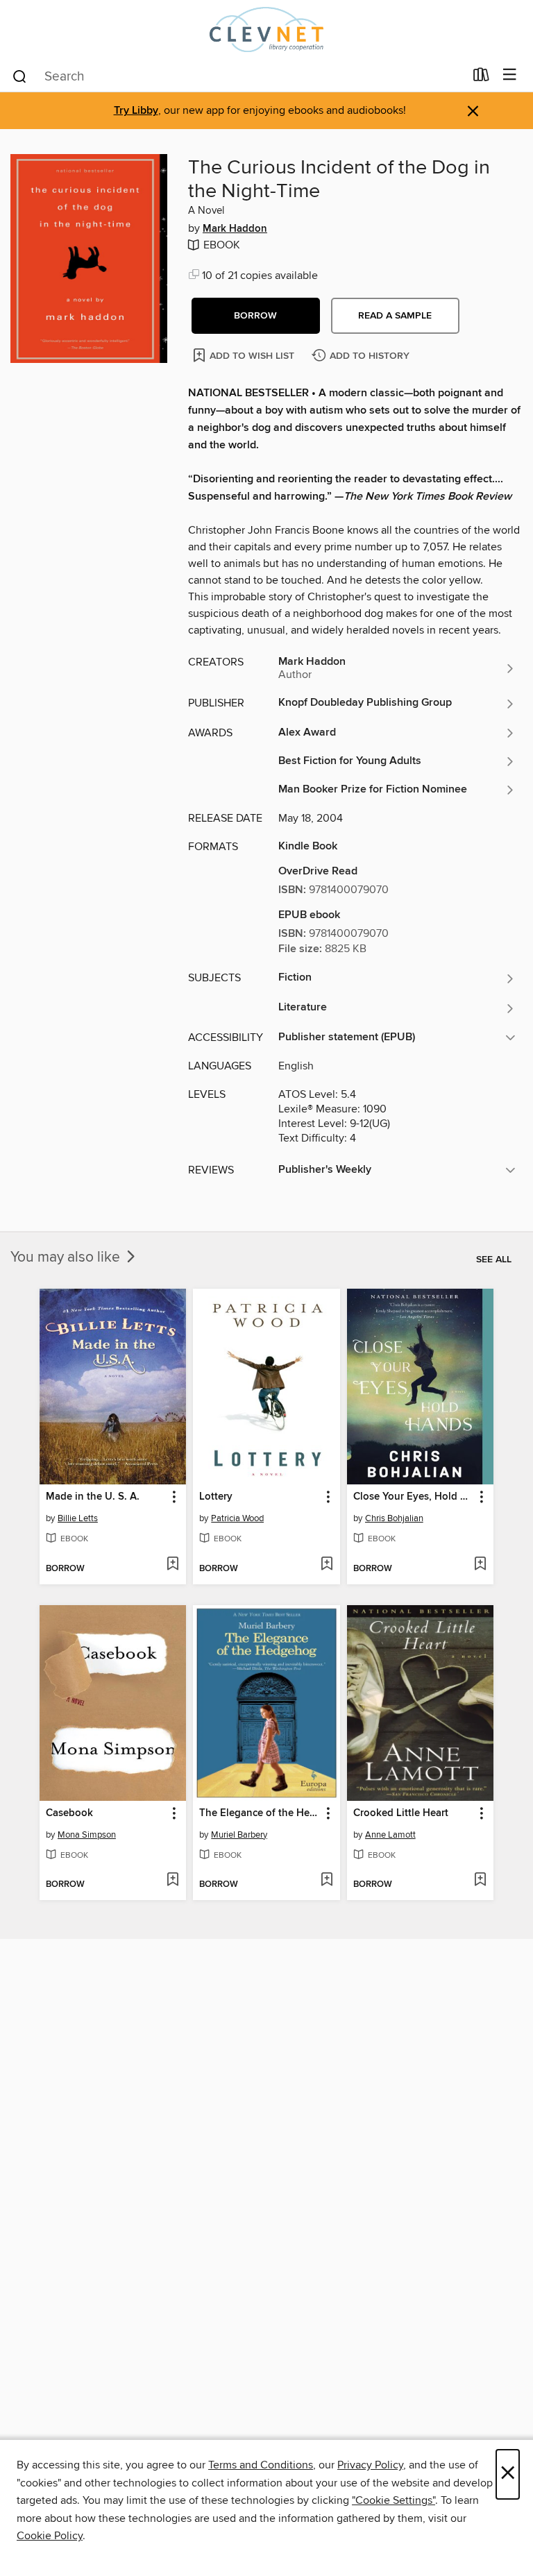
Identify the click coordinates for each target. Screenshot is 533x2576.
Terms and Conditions (261, 2465)
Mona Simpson (87, 1835)
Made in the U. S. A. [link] (93, 1497)
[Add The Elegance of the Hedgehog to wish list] (327, 1881)
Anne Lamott (390, 1835)
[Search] (20, 76)
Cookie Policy (50, 2536)
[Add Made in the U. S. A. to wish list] (172, 1565)
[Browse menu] (510, 75)
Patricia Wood (237, 1518)
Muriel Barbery (239, 1835)
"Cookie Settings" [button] (394, 2500)
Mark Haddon (235, 229)
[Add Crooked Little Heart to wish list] (480, 1881)
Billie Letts (78, 1518)
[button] (256, 316)
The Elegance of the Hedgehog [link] (260, 1813)
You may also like (67, 1257)
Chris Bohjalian (394, 1518)
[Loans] (481, 78)
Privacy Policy (370, 2465)
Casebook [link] (69, 1813)
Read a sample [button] (395, 316)
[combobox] (238, 76)
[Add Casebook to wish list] (172, 1881)
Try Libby (136, 111)
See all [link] (494, 1260)
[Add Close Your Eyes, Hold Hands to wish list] (480, 1565)
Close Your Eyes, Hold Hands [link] (414, 1497)
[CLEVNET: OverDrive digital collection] (266, 29)
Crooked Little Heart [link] (401, 1813)
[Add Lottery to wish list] (327, 1565)
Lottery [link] (216, 1497)
